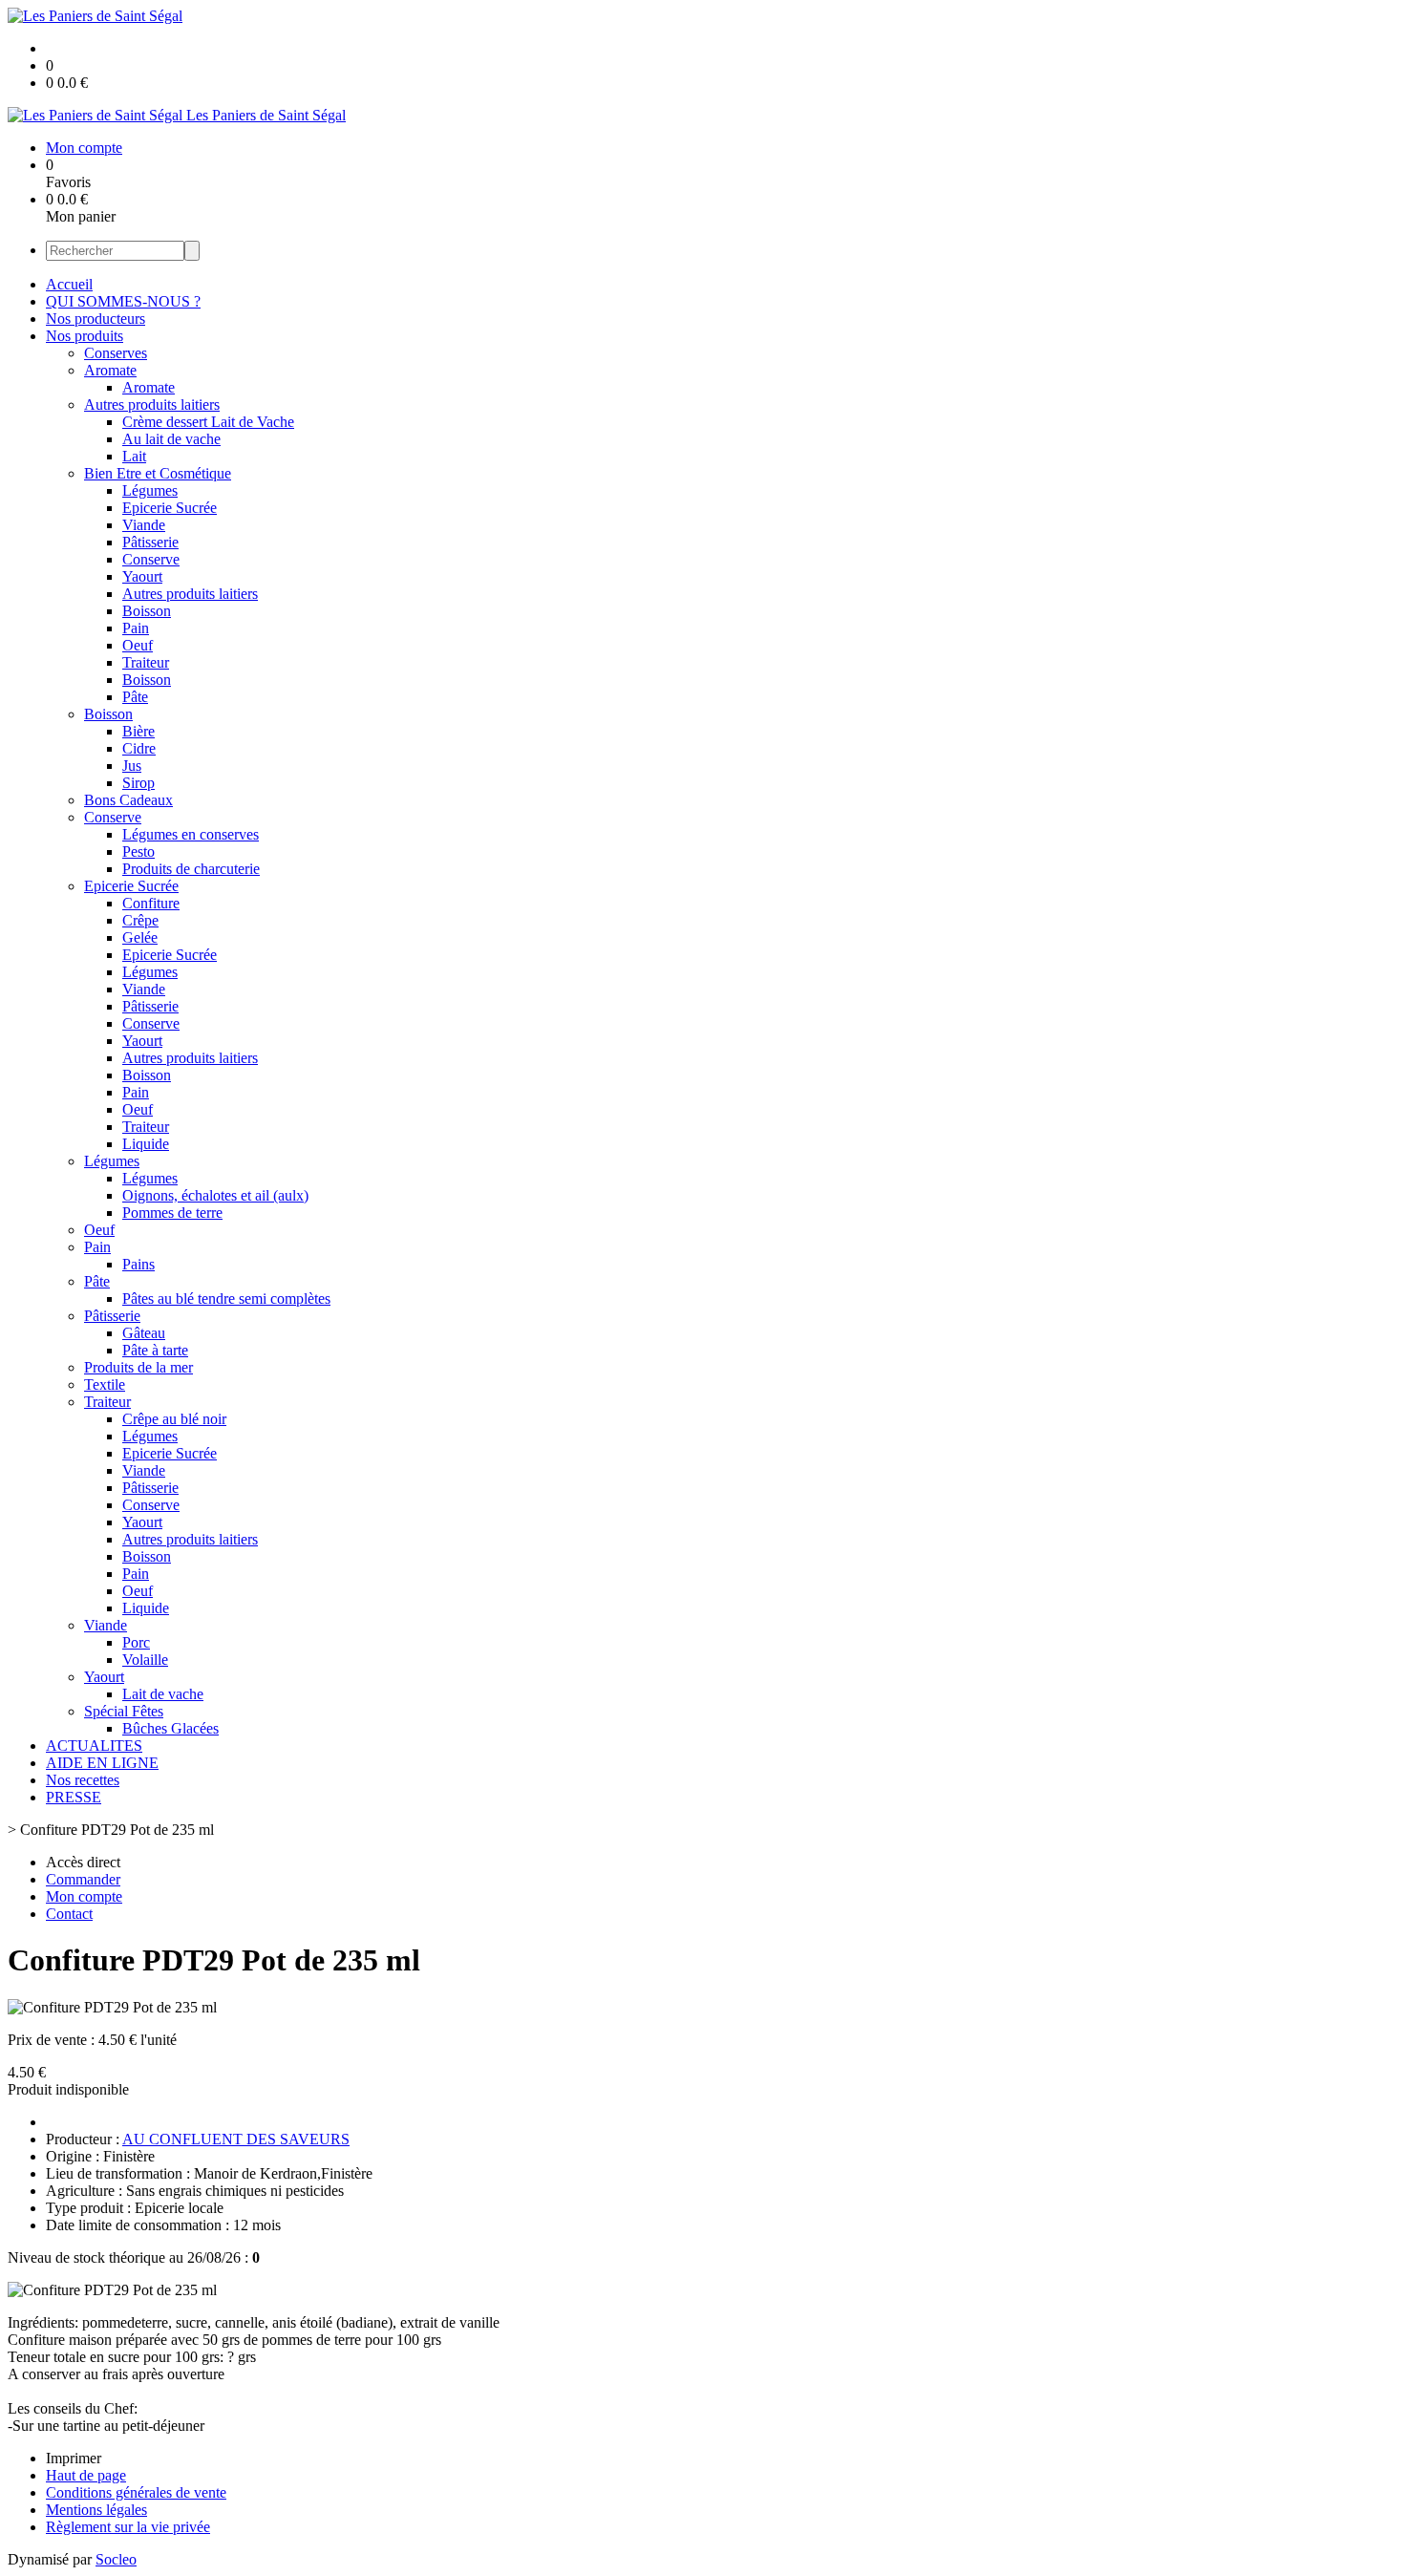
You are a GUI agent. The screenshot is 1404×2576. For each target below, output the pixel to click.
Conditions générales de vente (136, 2492)
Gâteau (144, 1333)
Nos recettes (83, 1780)
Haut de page (86, 2475)
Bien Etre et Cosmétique (158, 473)
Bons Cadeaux (128, 800)
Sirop (138, 783)
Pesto (138, 852)
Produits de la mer (138, 1367)
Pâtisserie (150, 542)
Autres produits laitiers (152, 404)
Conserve (151, 559)
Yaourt (142, 576)
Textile (105, 1384)
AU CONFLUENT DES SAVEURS (236, 2139)
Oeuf (138, 645)
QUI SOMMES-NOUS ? (123, 301)
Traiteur (146, 662)
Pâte (135, 697)
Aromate (110, 370)
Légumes (150, 490)
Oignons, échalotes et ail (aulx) (215, 1195)
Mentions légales (96, 2510)
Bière (138, 731)
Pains (138, 1264)
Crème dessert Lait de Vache (208, 422)
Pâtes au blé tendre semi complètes (226, 1299)
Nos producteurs (96, 319)
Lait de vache (163, 1694)
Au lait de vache (171, 439)
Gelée (140, 937)
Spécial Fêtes (124, 1711)
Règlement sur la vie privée (128, 2527)
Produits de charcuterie (191, 869)
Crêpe (140, 920)
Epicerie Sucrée (170, 508)
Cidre (139, 748)
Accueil (69, 284)
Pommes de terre (172, 1213)
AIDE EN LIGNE (102, 1763)
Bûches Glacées (170, 1728)
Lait (134, 456)
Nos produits (85, 336)
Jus (132, 766)
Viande (144, 525)
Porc (136, 1642)
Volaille (145, 1660)
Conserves (116, 353)
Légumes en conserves (191, 834)
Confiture (151, 903)
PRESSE (74, 1797)
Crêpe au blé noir (174, 1419)
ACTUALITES (94, 1746)
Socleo (116, 2559)
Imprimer (74, 2458)
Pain (136, 628)
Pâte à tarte (155, 1350)
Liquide (146, 1144)
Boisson (147, 611)
